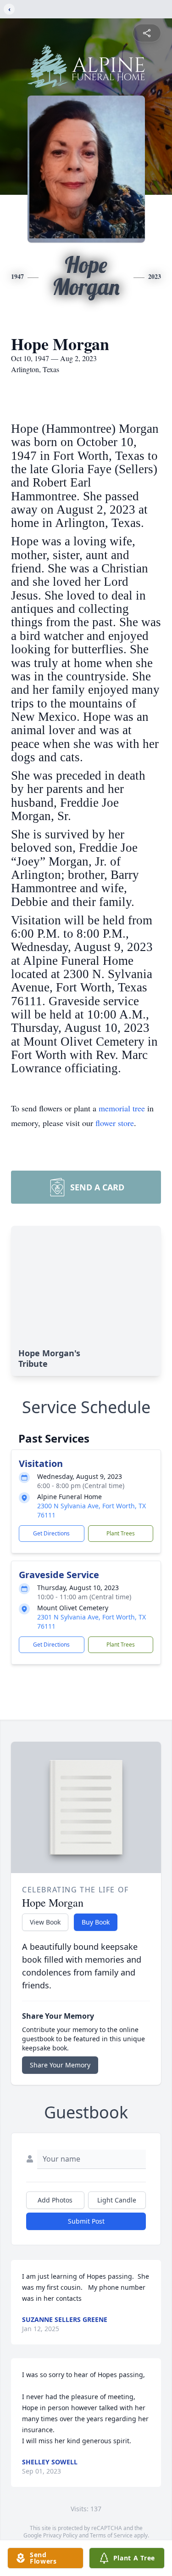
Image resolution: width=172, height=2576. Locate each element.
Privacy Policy (60, 2535)
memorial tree (122, 1108)
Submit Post (86, 2221)
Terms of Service (111, 2535)
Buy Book (96, 1922)
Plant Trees (121, 1533)
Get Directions (51, 1533)
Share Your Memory (60, 2065)
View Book (45, 1922)
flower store (115, 1123)
